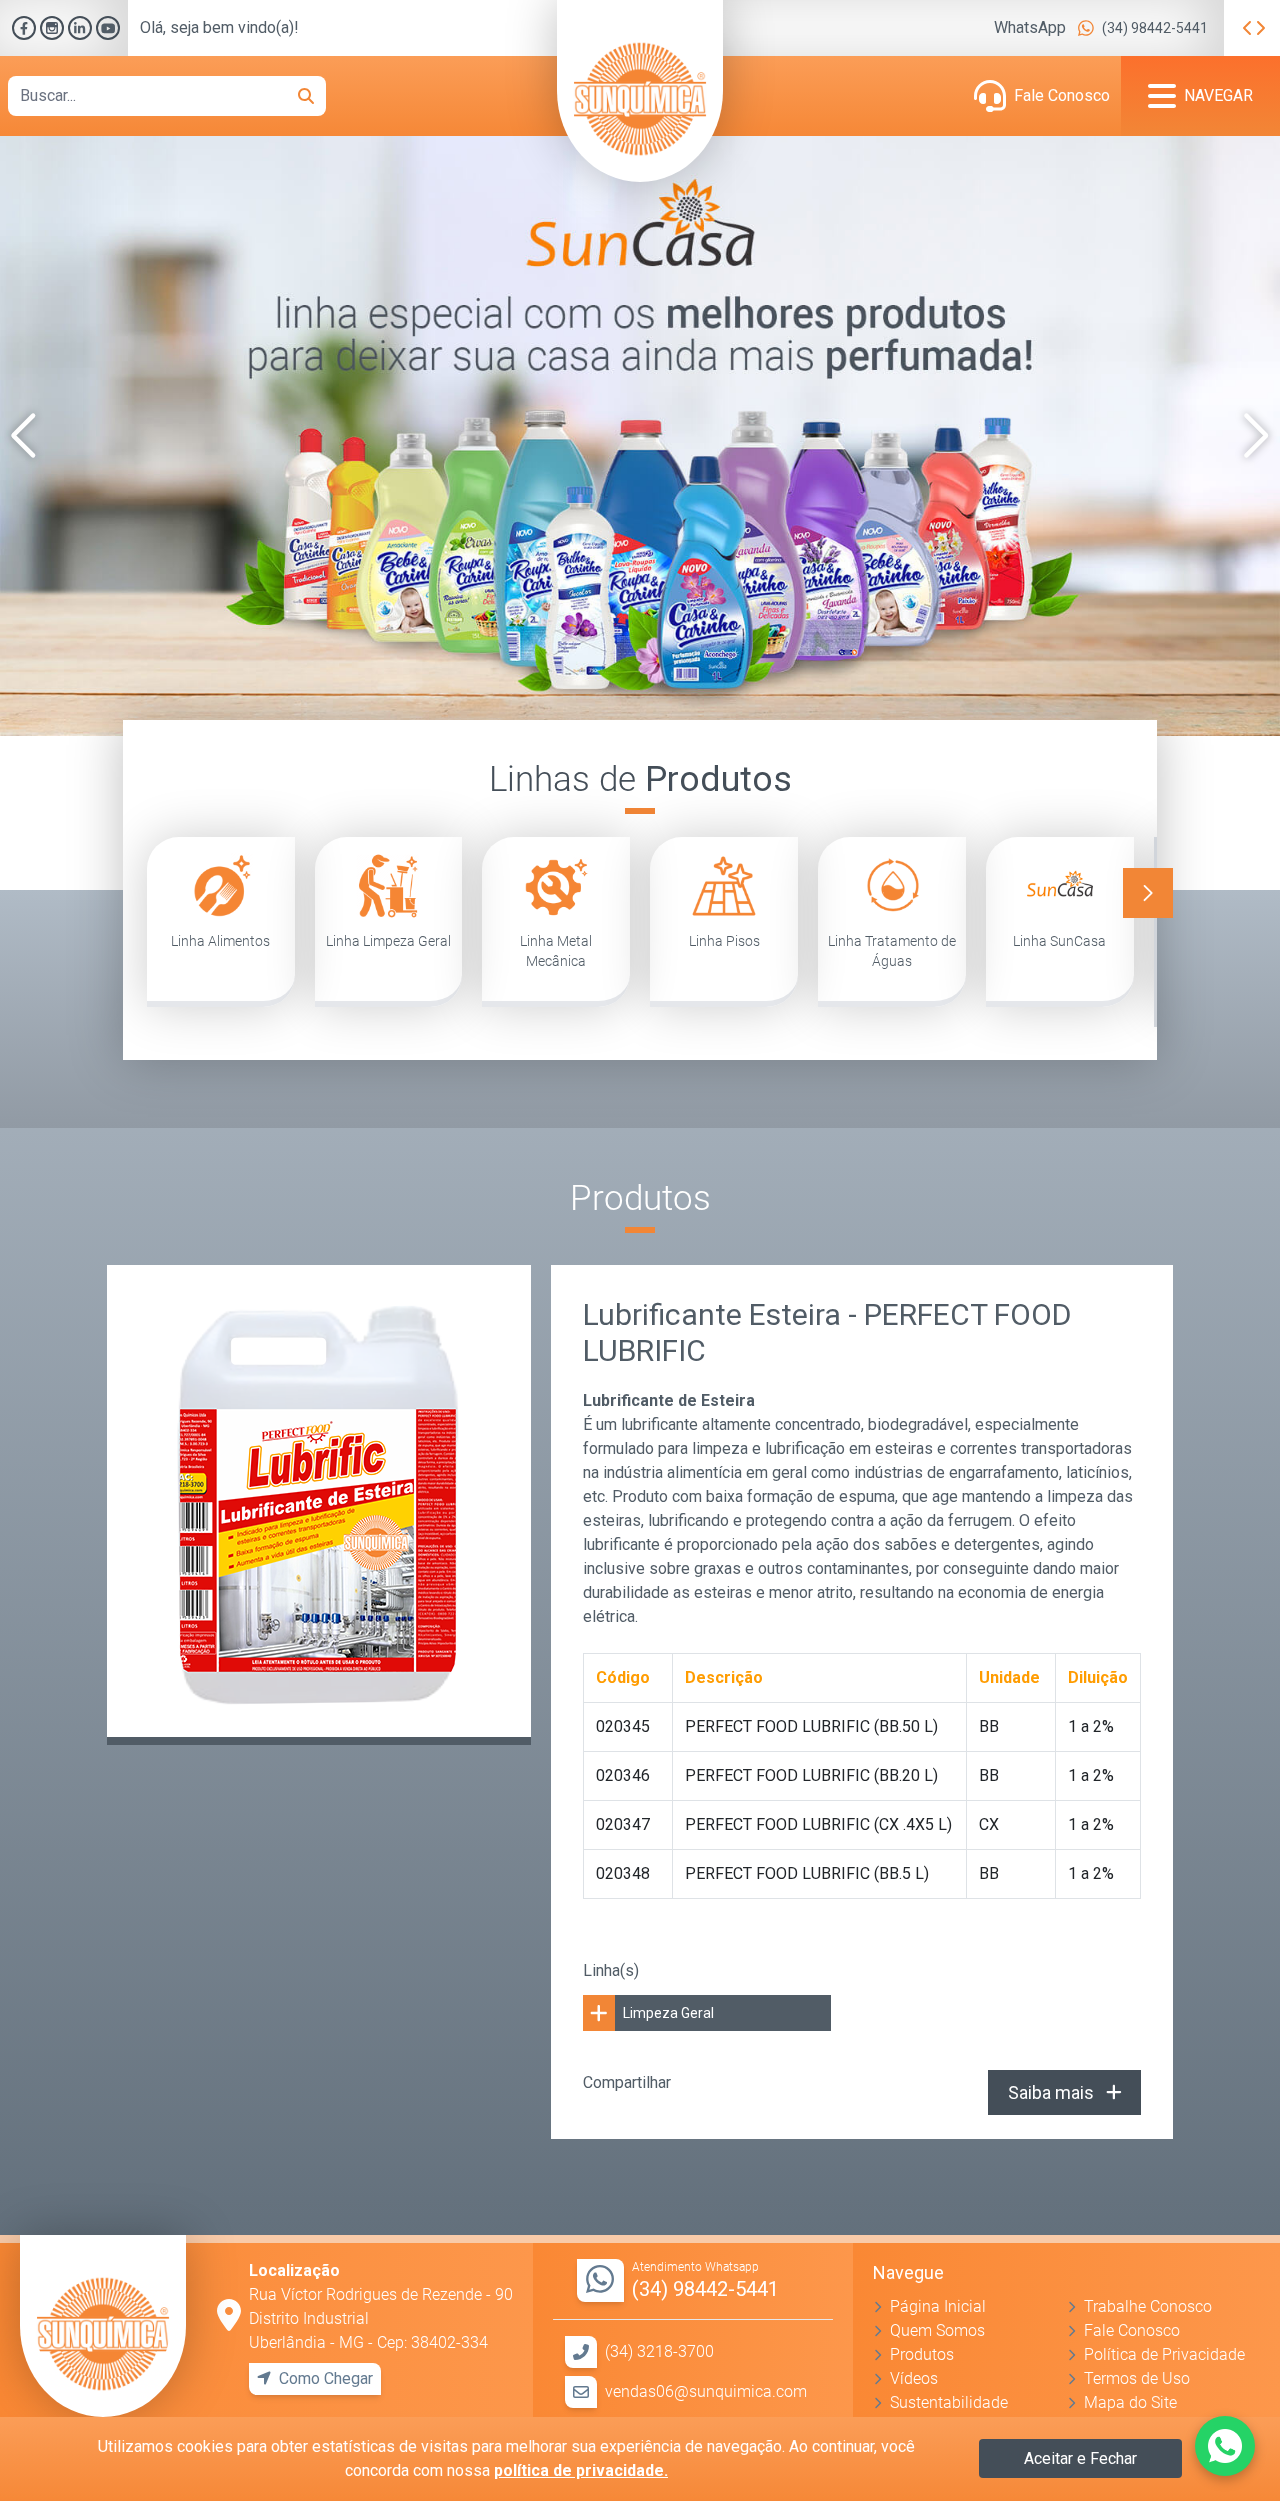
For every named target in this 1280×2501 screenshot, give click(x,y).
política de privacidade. (581, 2470)
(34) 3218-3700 (659, 2351)
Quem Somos (937, 2330)
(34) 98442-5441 (1155, 28)
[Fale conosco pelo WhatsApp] (1225, 2446)
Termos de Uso (1137, 2378)
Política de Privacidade (1164, 2354)
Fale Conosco (1062, 95)
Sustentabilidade (949, 2402)
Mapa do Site (1130, 2402)
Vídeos (914, 2378)
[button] (23, 436)
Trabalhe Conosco (1148, 2306)
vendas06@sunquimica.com (706, 2391)
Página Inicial (938, 2306)
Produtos (922, 2354)
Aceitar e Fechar (1080, 2458)
